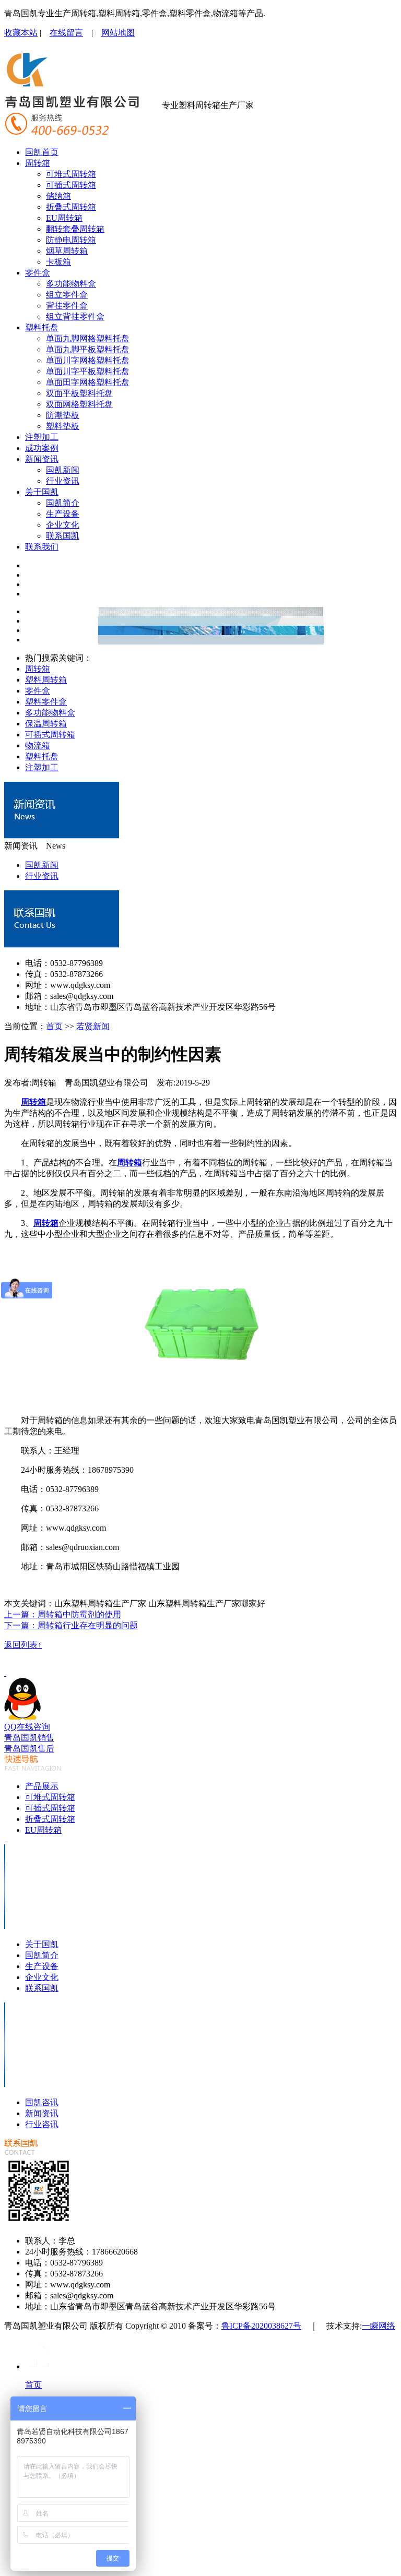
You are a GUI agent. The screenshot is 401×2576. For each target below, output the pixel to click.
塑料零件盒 (46, 702)
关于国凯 (42, 492)
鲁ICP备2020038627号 (261, 2326)
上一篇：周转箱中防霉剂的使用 (63, 1614)
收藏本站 (21, 33)
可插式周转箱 (71, 185)
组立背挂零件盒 (75, 317)
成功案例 (42, 448)
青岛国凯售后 (29, 1749)
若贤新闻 (93, 1026)
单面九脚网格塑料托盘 (88, 338)
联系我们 (42, 547)
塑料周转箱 (46, 680)
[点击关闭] (5, 1673)
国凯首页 (42, 152)
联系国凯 (63, 536)
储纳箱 (58, 196)
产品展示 (42, 1786)
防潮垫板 (63, 415)
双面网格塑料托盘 (79, 404)
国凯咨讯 (42, 2102)
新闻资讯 (42, 459)
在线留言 (66, 33)
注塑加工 (42, 437)
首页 (54, 1026)
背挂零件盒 (67, 306)
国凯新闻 (63, 470)
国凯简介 (63, 503)
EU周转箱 (64, 218)
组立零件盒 (67, 295)
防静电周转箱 (71, 240)
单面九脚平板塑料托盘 (88, 349)
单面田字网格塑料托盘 (88, 382)
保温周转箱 (46, 724)
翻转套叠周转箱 (75, 229)
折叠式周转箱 (71, 207)
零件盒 (38, 273)
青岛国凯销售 (29, 1738)
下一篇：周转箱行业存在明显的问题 (71, 1625)
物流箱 (38, 746)
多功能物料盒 (71, 284)
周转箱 (38, 163)
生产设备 (63, 514)
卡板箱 (58, 262)
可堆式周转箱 (71, 174)
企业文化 (63, 525)
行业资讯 (63, 481)
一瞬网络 (379, 2326)
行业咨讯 (42, 2124)
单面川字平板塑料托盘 (88, 371)
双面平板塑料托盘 (79, 393)
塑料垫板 (63, 426)
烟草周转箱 (67, 251)
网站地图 (118, 33)
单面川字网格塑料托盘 (88, 360)
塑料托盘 (42, 327)
